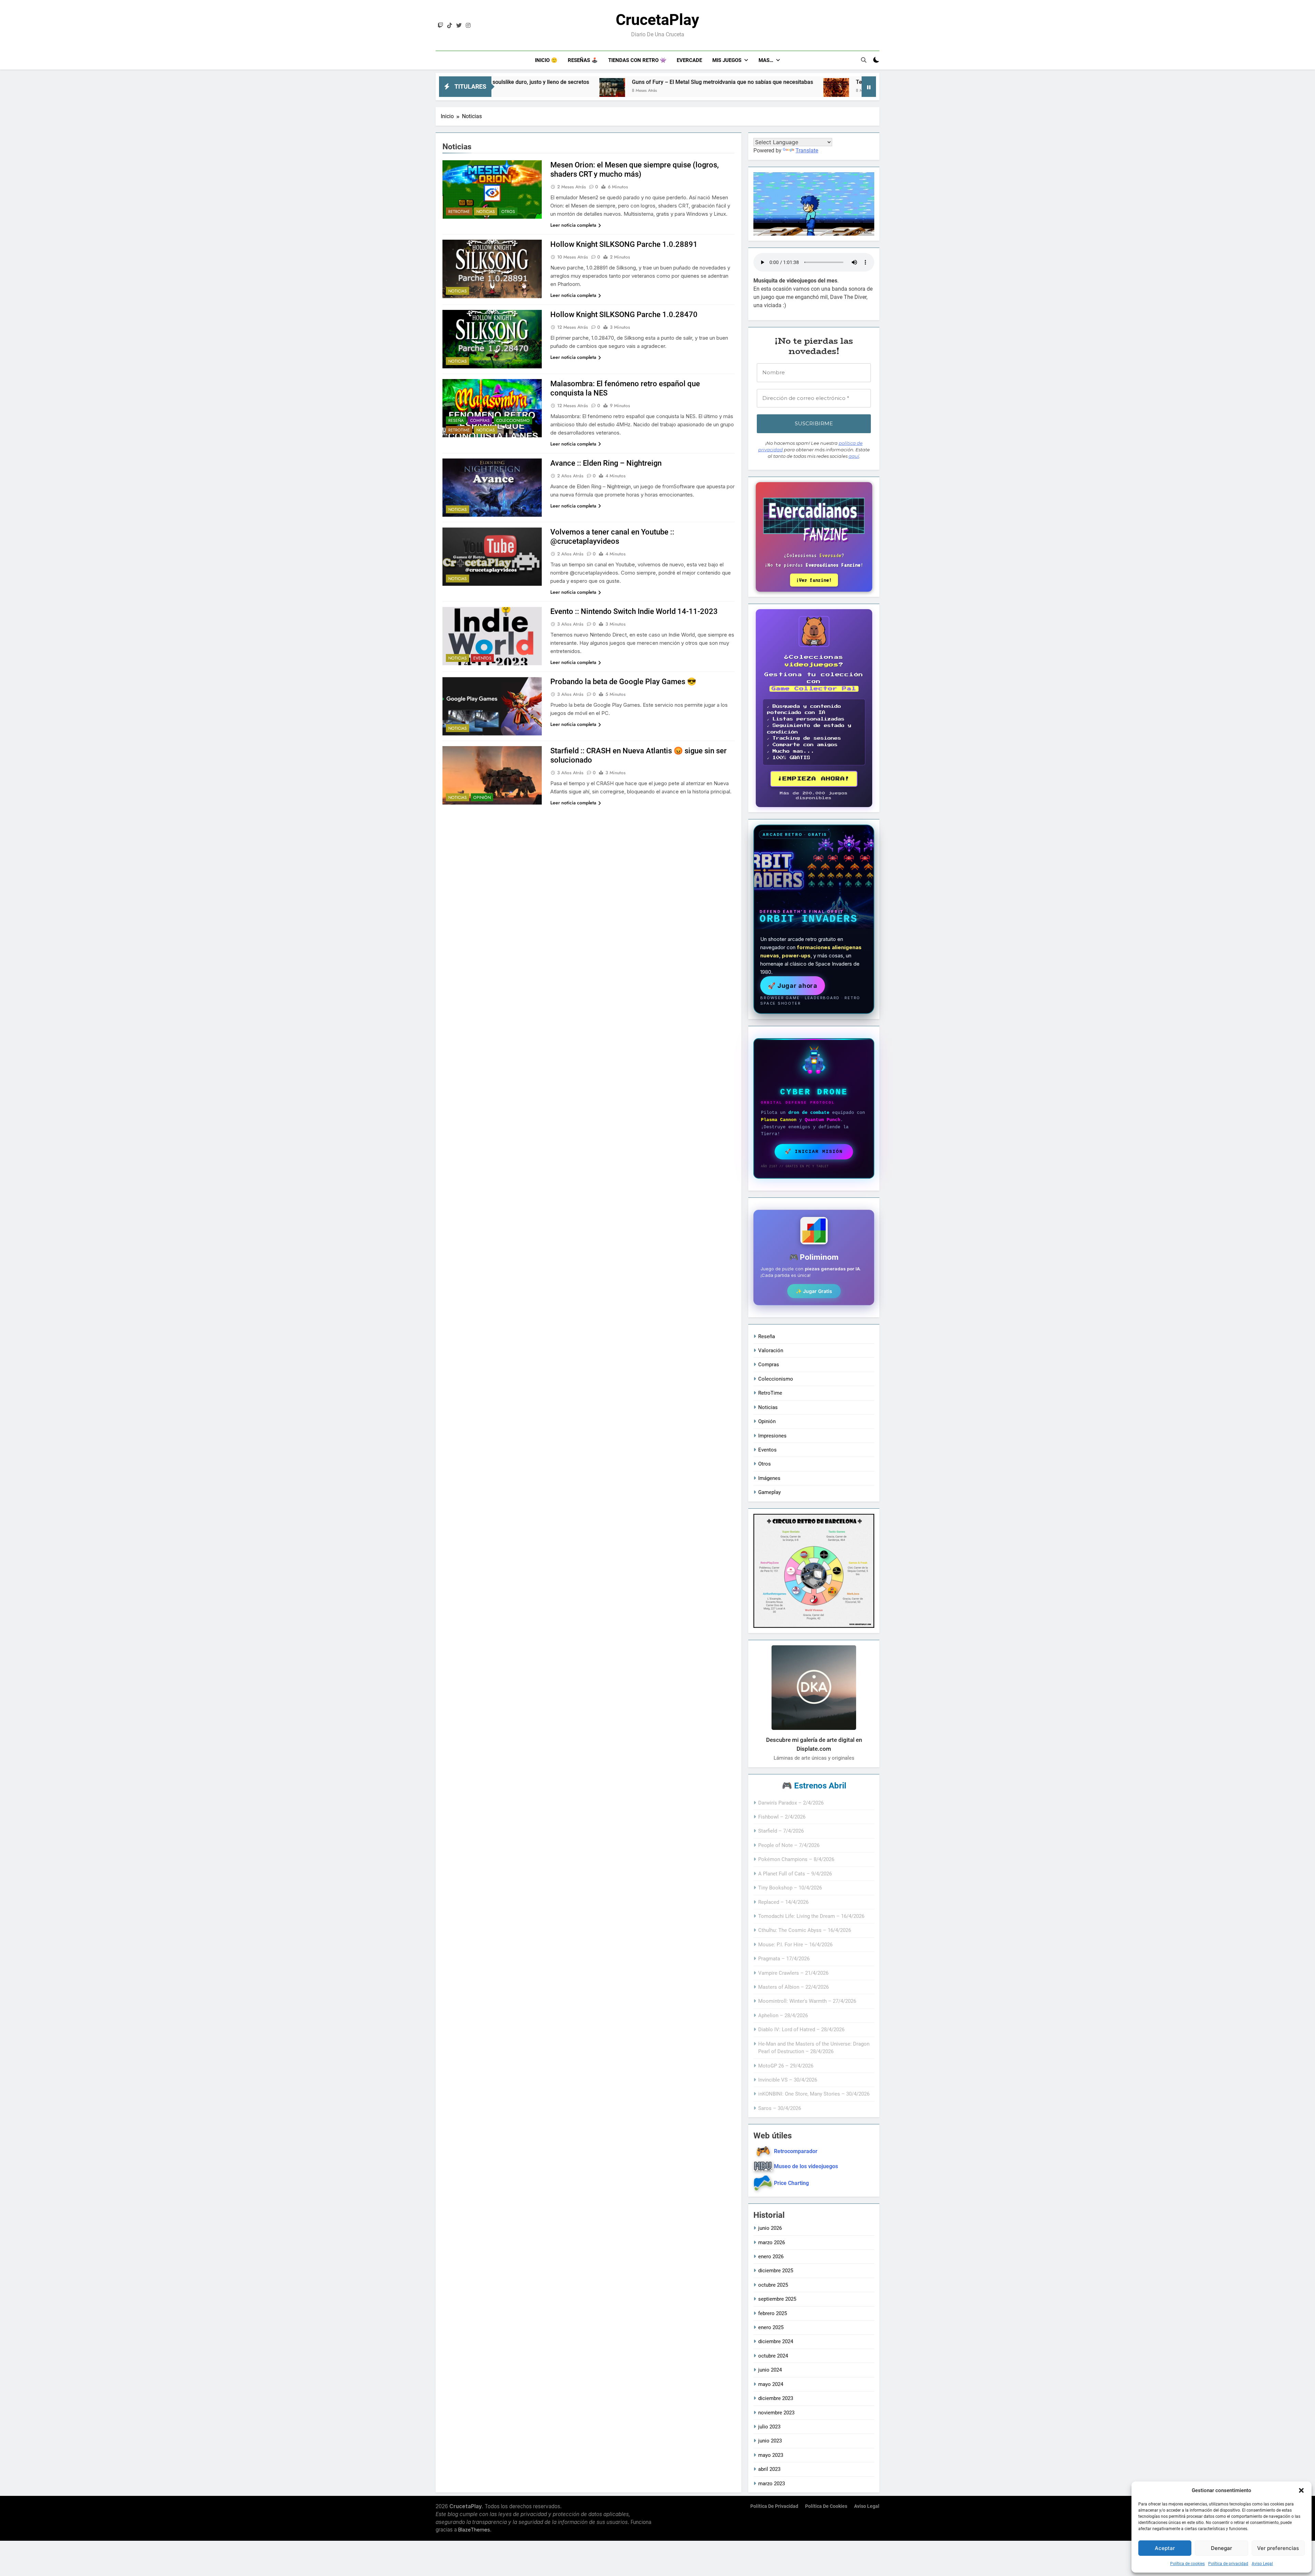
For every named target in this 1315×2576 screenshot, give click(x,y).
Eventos (482, 658)
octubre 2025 (773, 2285)
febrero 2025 (773, 2313)
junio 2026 (770, 2228)
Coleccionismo (513, 420)
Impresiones (772, 1436)
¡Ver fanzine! (814, 580)
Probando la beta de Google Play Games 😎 (623, 682)
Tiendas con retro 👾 (637, 60)
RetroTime (459, 212)
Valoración (771, 1350)
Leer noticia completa (573, 225)
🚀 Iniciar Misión (814, 1152)
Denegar (1222, 2548)
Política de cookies (1187, 2564)
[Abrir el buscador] (864, 60)
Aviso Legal (1262, 2564)
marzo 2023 (772, 2484)
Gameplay (769, 1492)
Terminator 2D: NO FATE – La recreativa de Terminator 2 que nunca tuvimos (648, 82)
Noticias (486, 212)
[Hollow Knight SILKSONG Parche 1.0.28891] (765, 91)
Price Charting (791, 2183)
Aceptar (1165, 2548)
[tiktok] (450, 26)
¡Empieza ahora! (814, 779)
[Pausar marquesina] (869, 87)
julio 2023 (769, 2427)
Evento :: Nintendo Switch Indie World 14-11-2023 (634, 611)
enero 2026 (771, 2257)
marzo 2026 (772, 2242)
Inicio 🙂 (546, 60)
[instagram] (468, 26)
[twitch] (440, 26)
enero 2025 (771, 2327)
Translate (807, 150)
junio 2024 (770, 2370)
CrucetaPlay (657, 20)
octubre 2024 (773, 2356)
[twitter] (459, 26)
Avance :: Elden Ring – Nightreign (606, 463)
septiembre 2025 (777, 2299)
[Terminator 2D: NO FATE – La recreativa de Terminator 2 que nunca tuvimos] (535, 91)
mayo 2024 (771, 2384)
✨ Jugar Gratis (814, 1291)
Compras (480, 420)
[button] (1301, 2490)
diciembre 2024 (776, 2341)
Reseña (456, 420)
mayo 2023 (771, 2455)
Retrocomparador (796, 2151)
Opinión (482, 797)
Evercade (689, 60)
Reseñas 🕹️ (583, 60)
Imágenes (769, 1478)
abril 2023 (769, 2469)
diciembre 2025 (776, 2271)
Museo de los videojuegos (806, 2166)
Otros (508, 212)
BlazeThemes (474, 2530)
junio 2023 (770, 2441)
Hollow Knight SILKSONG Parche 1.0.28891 (838, 82)
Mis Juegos (727, 60)
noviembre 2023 (776, 2413)
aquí (854, 456)
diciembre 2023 (776, 2398)
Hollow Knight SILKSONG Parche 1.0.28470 (624, 315)
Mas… (766, 60)
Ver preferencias (1278, 2548)
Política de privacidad (1228, 2564)
